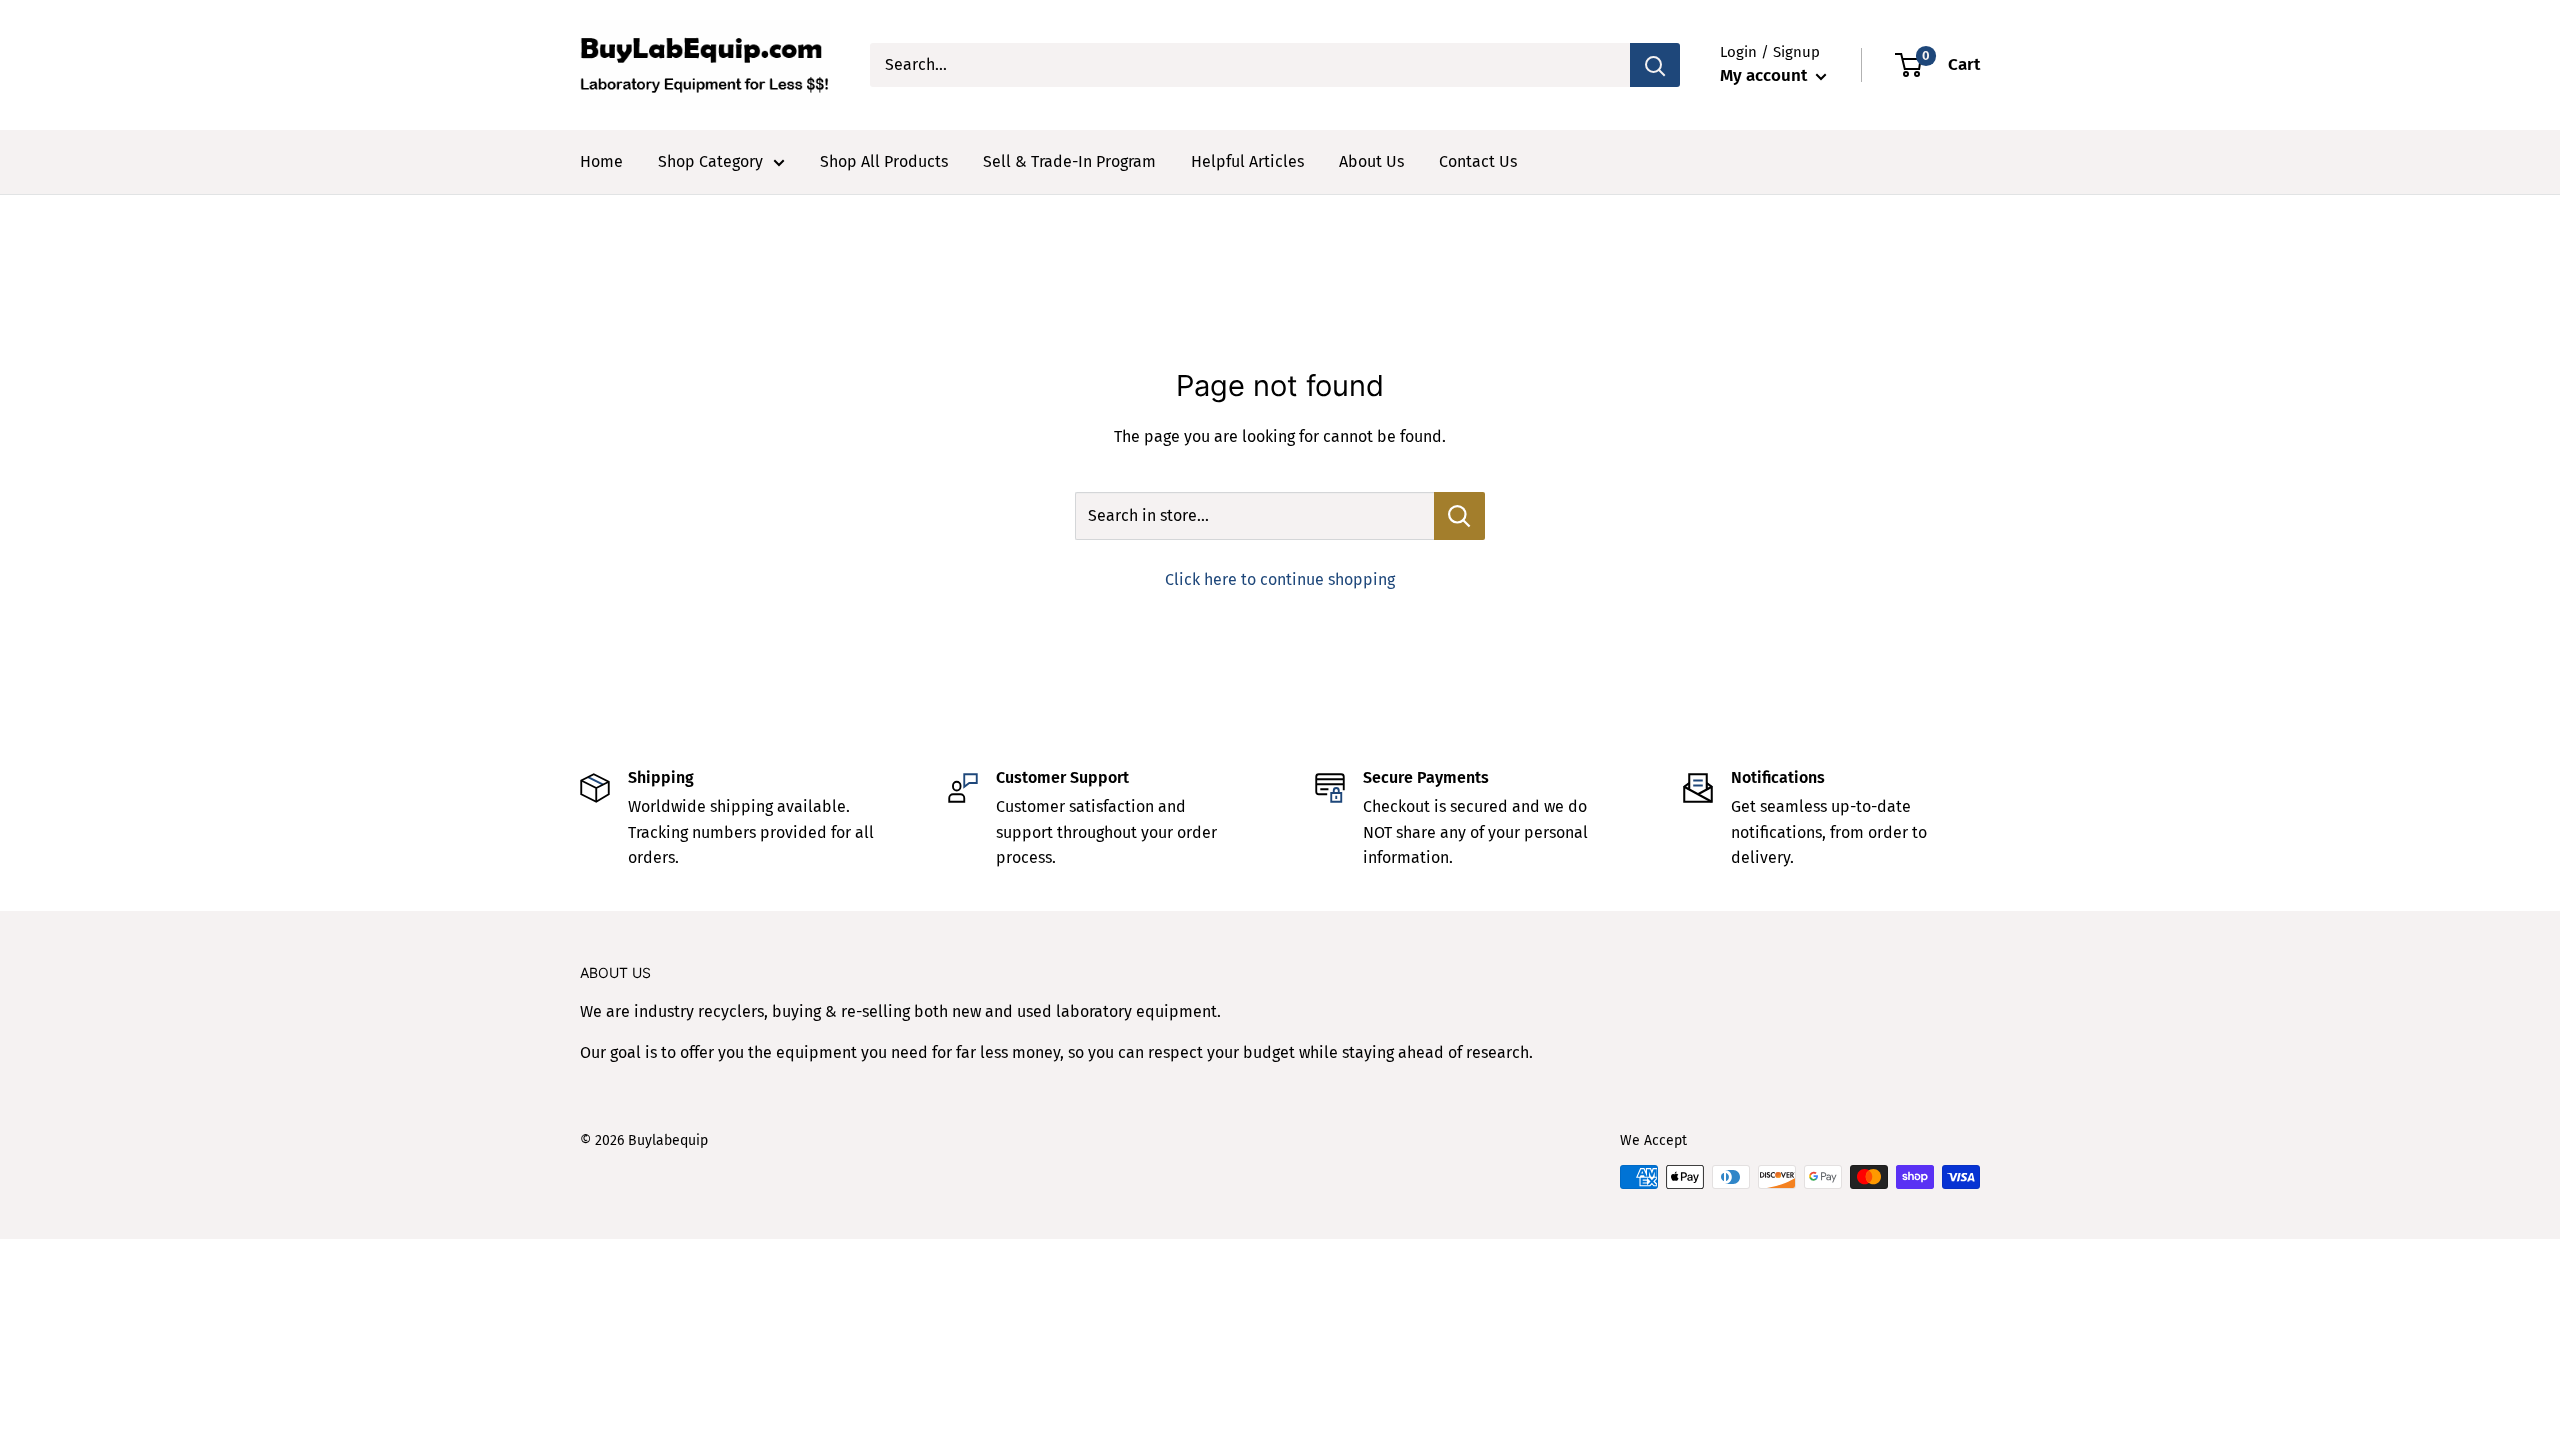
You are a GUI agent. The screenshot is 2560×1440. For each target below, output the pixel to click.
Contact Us (1478, 161)
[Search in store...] (1459, 516)
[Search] (1655, 65)
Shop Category (710, 161)
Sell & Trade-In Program (1069, 161)
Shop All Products (884, 161)
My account (1765, 75)
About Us (1371, 161)
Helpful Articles (1247, 161)
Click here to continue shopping (1280, 579)
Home (601, 161)
